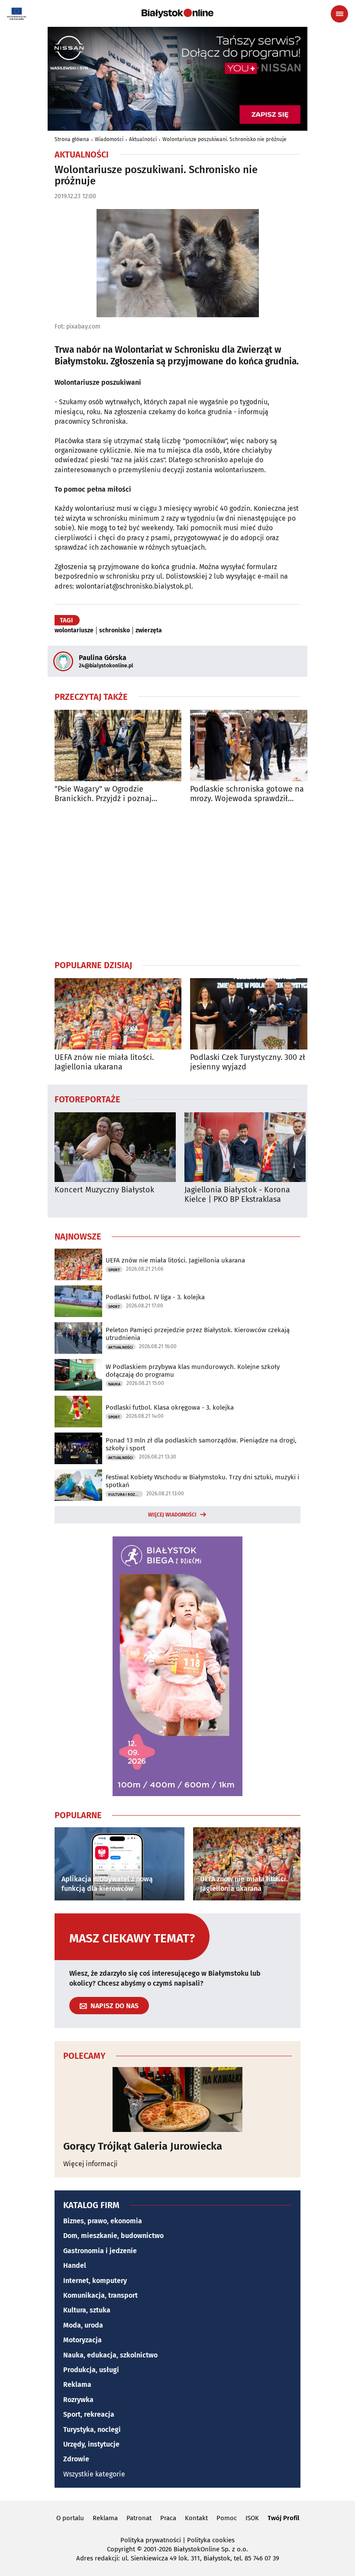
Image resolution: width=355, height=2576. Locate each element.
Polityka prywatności (151, 2540)
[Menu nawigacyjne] (339, 14)
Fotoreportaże (87, 1099)
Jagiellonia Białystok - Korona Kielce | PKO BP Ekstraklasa (237, 1195)
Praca (168, 2518)
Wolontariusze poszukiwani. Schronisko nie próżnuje (224, 139)
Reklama (77, 2384)
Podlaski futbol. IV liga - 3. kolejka (155, 1297)
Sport (114, 1270)
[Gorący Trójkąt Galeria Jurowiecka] (177, 2099)
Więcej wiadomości (172, 1515)
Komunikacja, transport (100, 2295)
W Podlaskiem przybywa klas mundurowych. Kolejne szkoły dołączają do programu (193, 1371)
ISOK (252, 2518)
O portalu (70, 2518)
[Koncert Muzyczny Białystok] (115, 1147)
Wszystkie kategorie (94, 2474)
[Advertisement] (177, 881)
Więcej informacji (90, 2164)
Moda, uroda (83, 2325)
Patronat (139, 2518)
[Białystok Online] (177, 13)
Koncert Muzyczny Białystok (104, 1190)
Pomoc (227, 2518)
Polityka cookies (211, 2540)
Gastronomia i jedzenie (100, 2251)
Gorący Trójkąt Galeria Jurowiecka (143, 2146)
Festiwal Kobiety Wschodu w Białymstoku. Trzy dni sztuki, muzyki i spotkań (202, 1481)
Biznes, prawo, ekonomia (103, 2221)
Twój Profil (283, 2518)
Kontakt (196, 2518)
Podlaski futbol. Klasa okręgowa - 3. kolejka (170, 1407)
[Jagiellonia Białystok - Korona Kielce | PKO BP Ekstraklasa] (245, 1147)
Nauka (114, 1384)
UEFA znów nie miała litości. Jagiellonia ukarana (104, 1062)
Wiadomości (109, 139)
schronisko (115, 631)
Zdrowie (76, 2459)
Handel (75, 2265)
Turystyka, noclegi (92, 2429)
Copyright (121, 2549)
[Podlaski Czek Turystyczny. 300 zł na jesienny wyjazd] (253, 1014)
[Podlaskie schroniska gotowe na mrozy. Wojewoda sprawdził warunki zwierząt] (253, 745)
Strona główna (72, 139)
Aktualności (143, 139)
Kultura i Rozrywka (126, 1494)
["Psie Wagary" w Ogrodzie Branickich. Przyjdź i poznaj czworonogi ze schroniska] (118, 745)
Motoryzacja (82, 2340)
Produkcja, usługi (91, 2370)
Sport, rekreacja (89, 2414)
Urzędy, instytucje (91, 2444)
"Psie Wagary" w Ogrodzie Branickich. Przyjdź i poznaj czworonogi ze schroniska (103, 794)
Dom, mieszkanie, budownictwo (113, 2236)
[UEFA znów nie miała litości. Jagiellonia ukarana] (118, 1014)
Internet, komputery (95, 2281)
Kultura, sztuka (87, 2310)
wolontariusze (74, 631)
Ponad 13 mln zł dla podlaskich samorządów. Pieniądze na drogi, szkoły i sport (201, 1444)
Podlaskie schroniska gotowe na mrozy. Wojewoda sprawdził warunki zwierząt (247, 794)
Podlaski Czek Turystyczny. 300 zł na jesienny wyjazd (253, 1062)
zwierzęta (149, 631)
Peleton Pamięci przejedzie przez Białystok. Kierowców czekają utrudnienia (198, 1334)
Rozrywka (78, 2400)
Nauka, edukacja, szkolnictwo (110, 2355)
